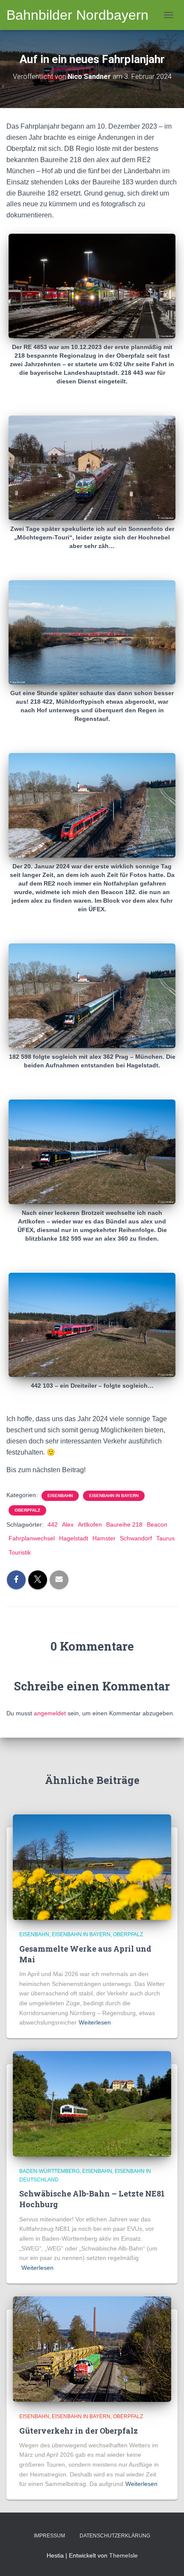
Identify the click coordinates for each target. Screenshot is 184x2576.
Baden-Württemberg (49, 2171)
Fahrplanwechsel (32, 1538)
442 (53, 1525)
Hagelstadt (74, 1538)
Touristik (20, 1552)
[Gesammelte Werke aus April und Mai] (92, 1867)
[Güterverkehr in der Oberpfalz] (92, 2349)
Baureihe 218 (124, 1525)
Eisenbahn (60, 1496)
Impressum (49, 2536)
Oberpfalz (27, 1510)
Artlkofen (90, 1525)
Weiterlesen (95, 2022)
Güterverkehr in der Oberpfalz (79, 2431)
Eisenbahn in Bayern (114, 1496)
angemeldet (50, 1713)
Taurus (165, 1538)
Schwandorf (136, 1538)
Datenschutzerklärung (115, 2536)
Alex (68, 1525)
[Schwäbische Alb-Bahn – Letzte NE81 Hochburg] (92, 2103)
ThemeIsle (123, 2555)
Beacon (157, 1525)
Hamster (104, 1538)
